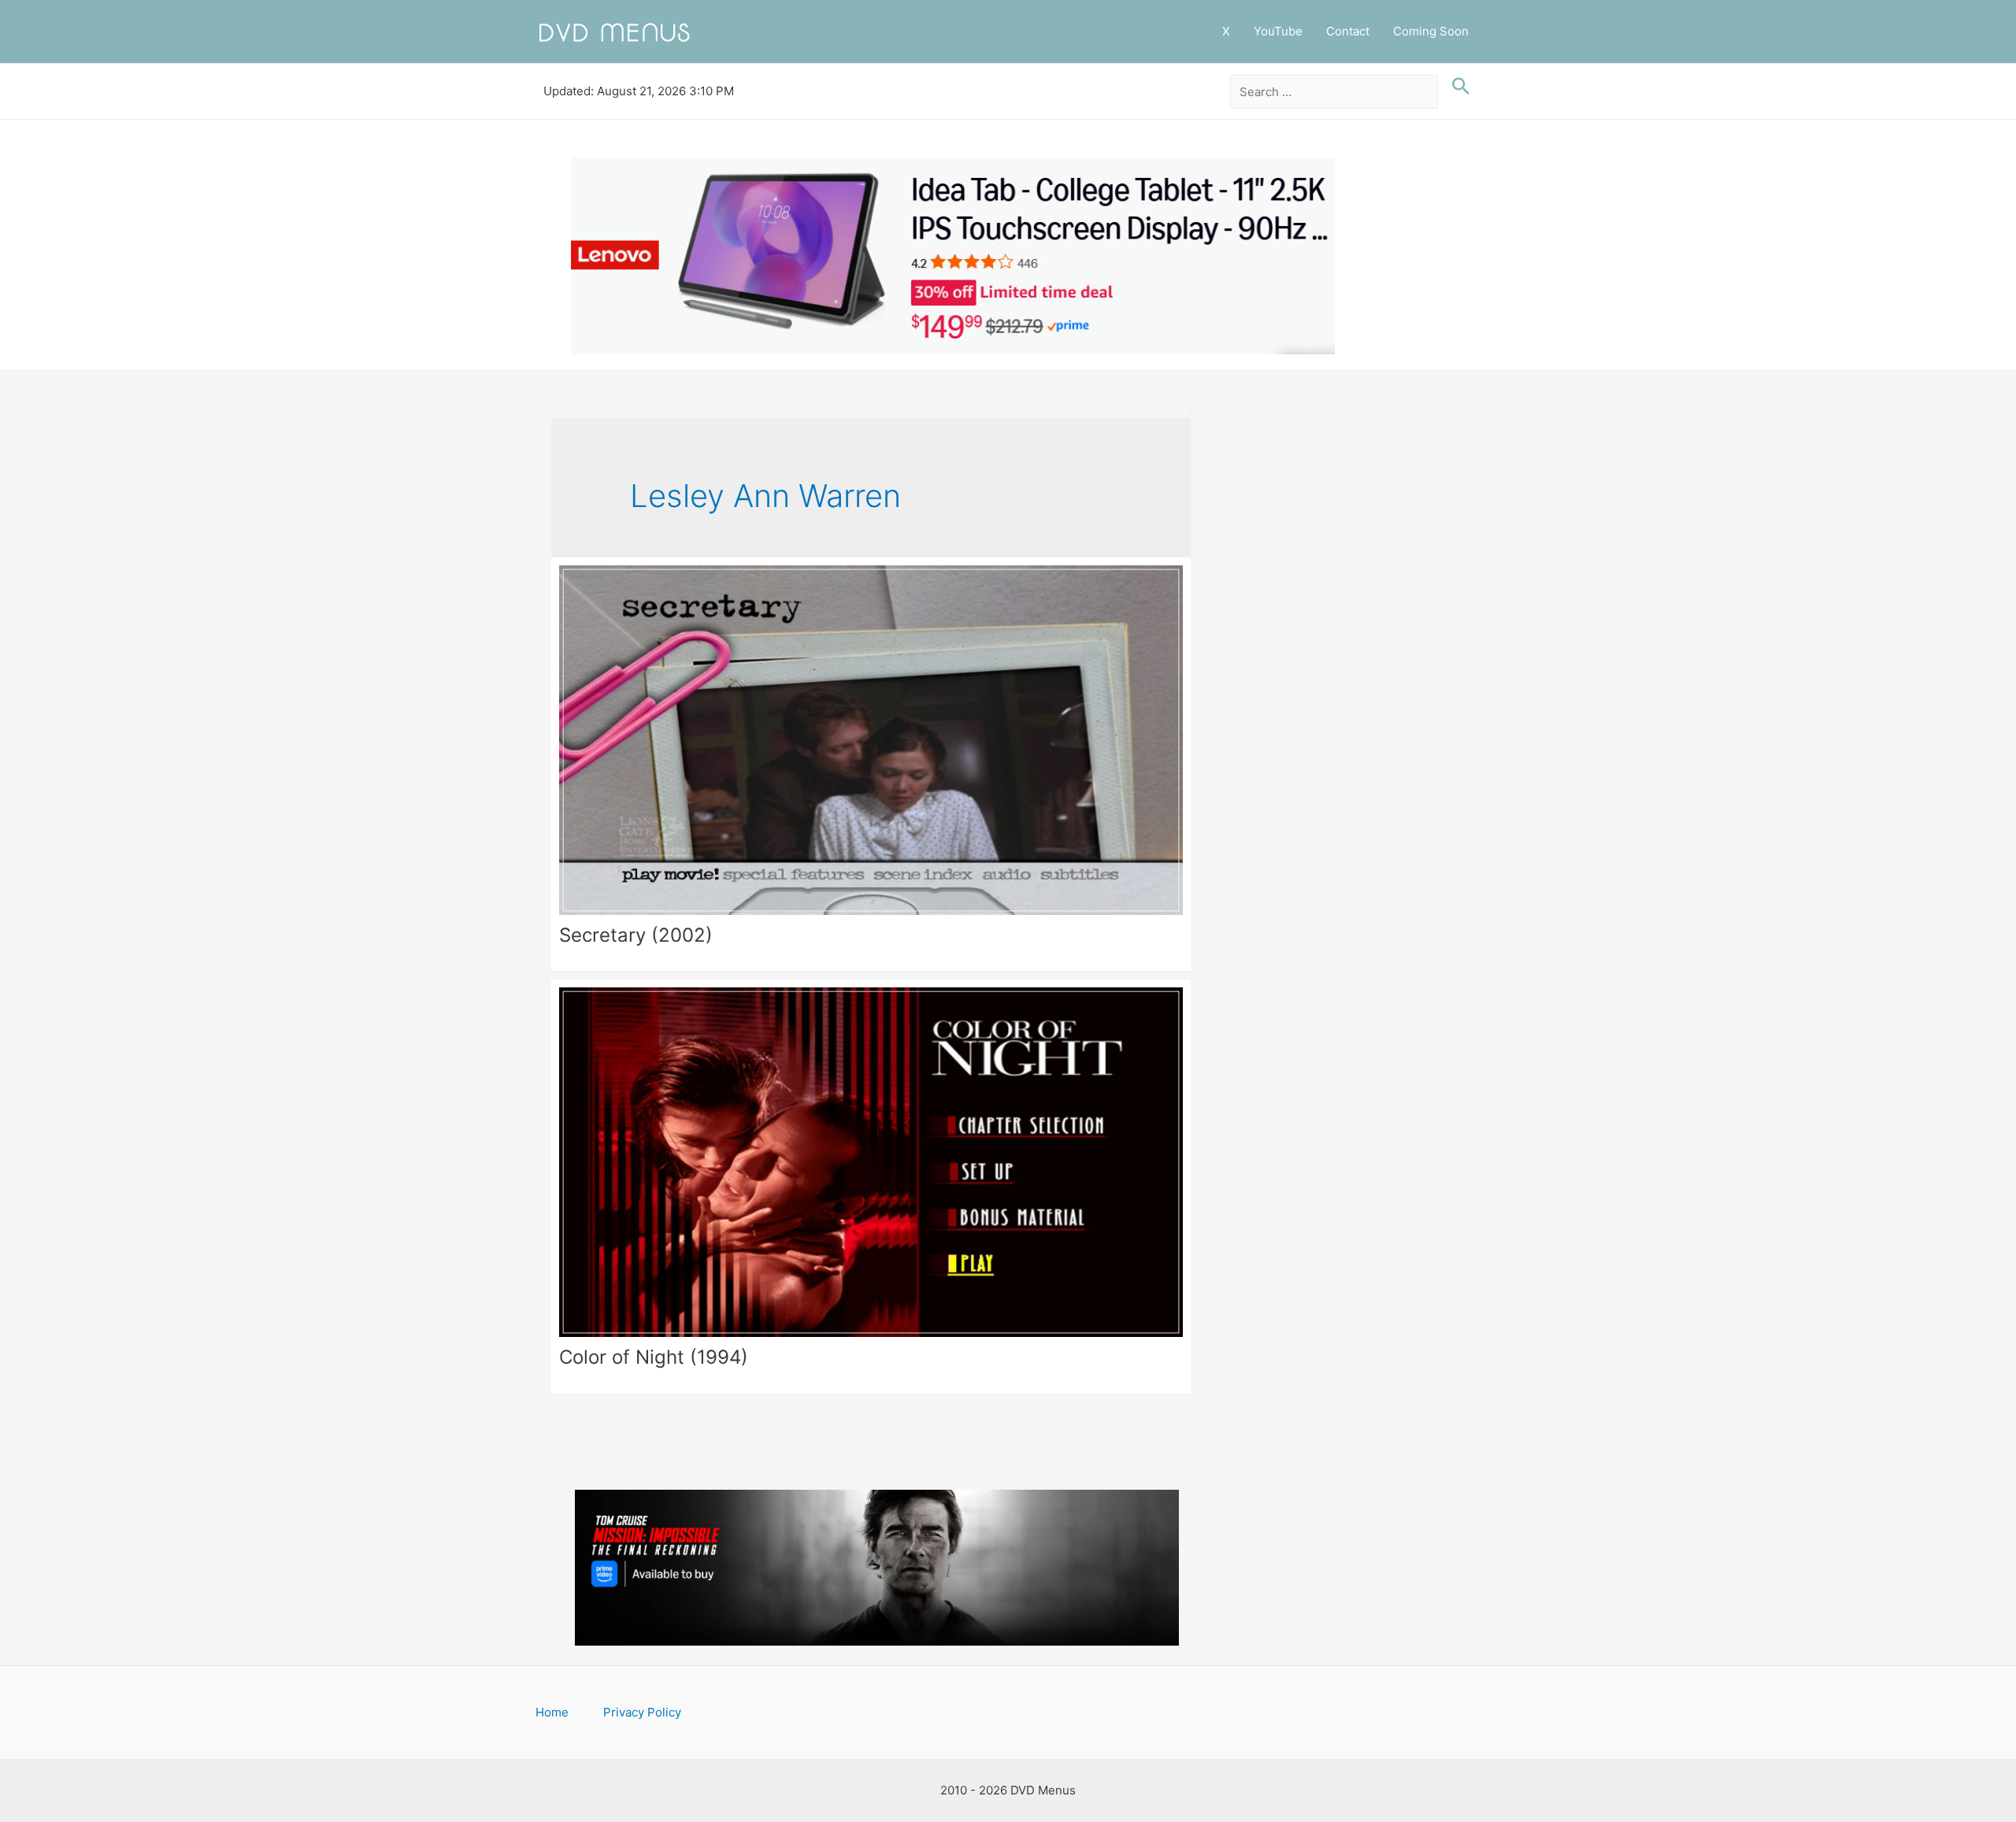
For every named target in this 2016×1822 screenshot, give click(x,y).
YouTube (1278, 31)
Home (552, 1712)
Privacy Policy (642, 1712)
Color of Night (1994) (654, 1357)
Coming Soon (1431, 31)
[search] (1334, 92)
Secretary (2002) (636, 935)
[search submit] (1457, 87)
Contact (1348, 31)
